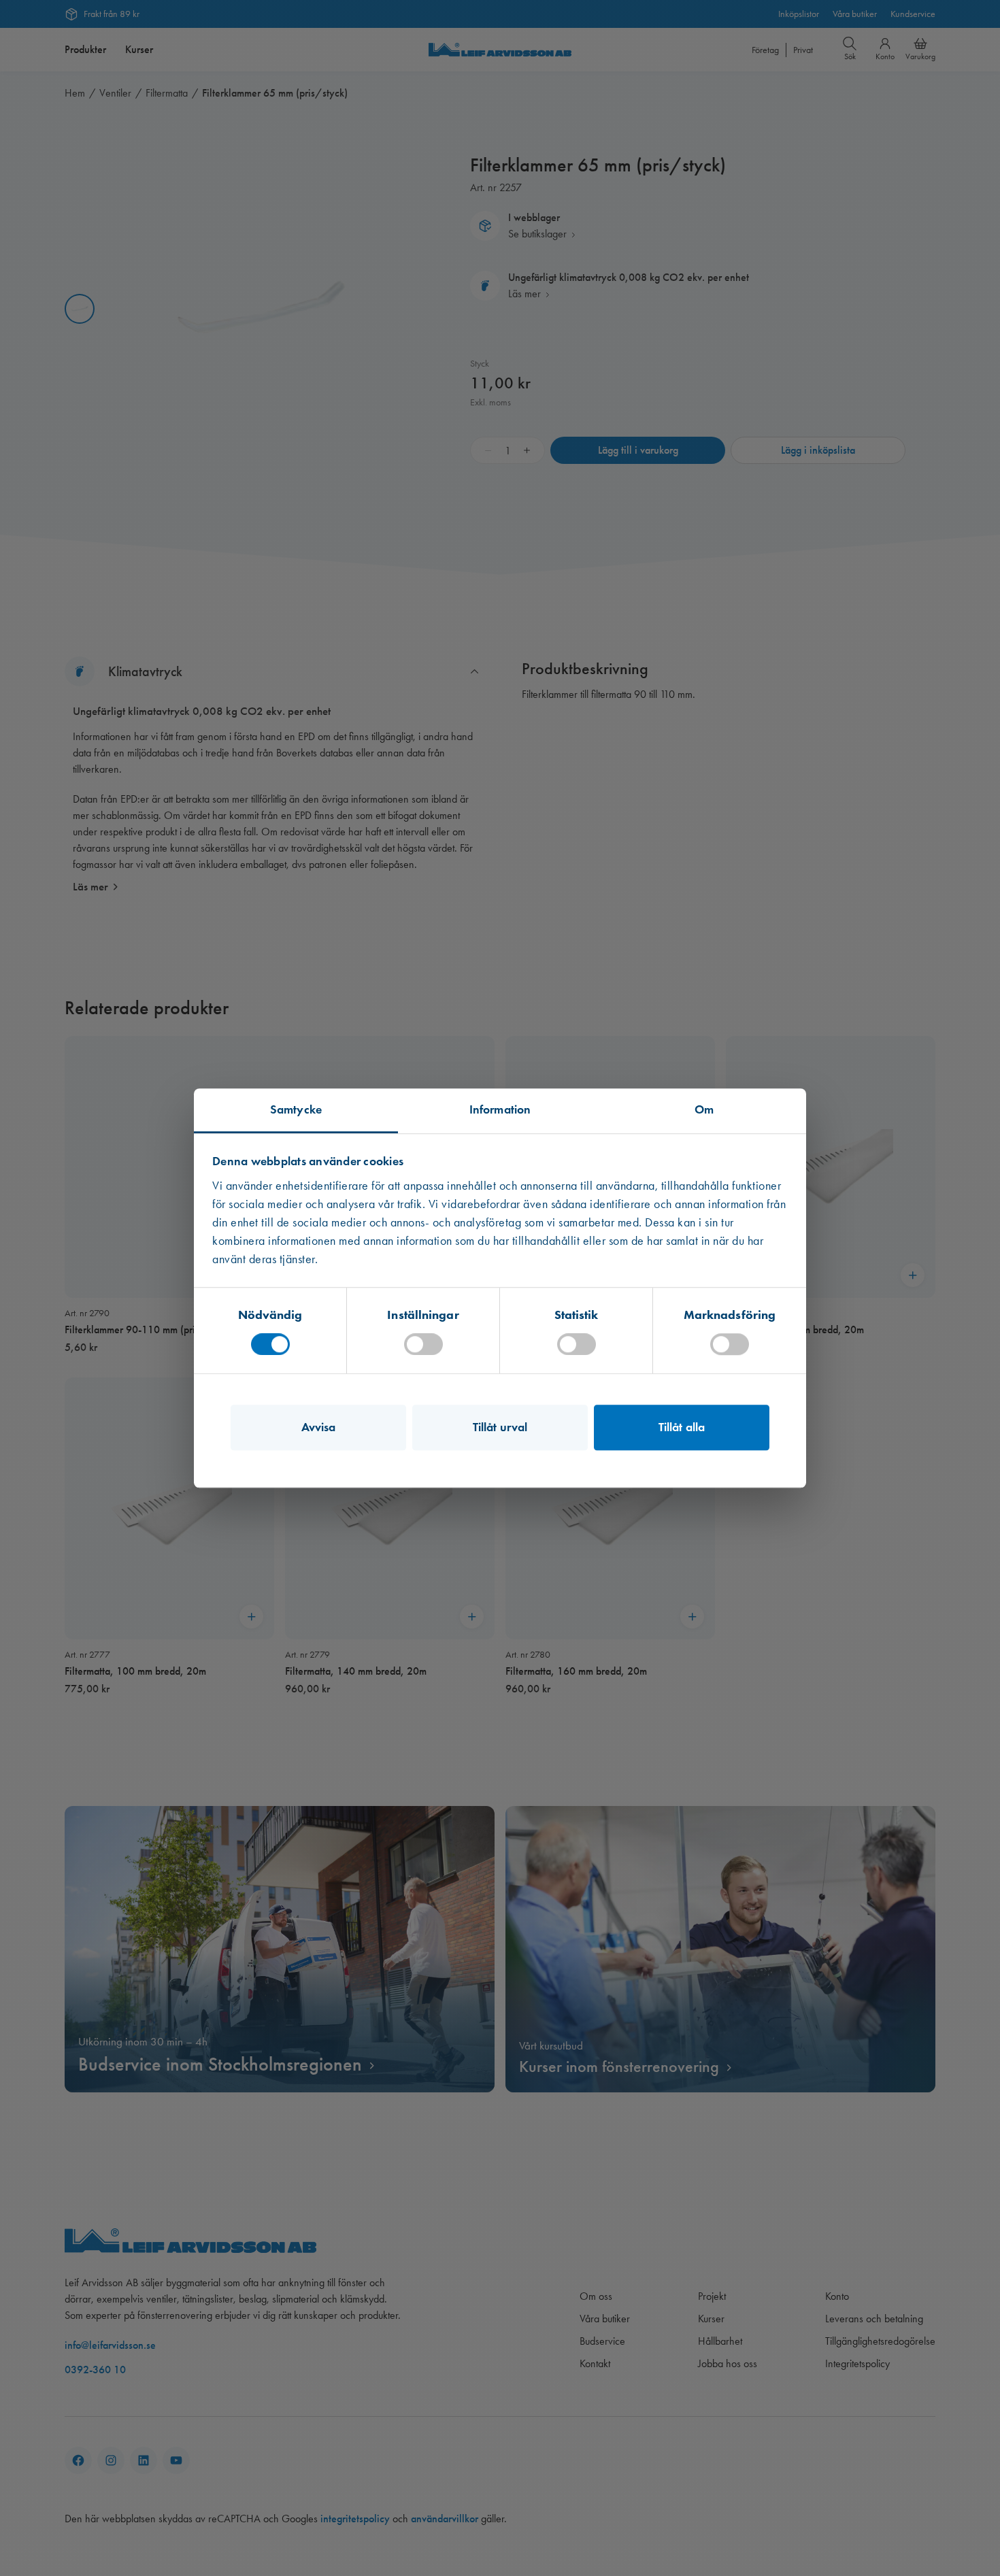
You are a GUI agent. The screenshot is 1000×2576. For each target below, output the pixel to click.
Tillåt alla (682, 1427)
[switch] (423, 1344)
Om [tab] (704, 1109)
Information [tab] (500, 1109)
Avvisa (319, 1427)
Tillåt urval (500, 1427)
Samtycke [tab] (296, 1109)
